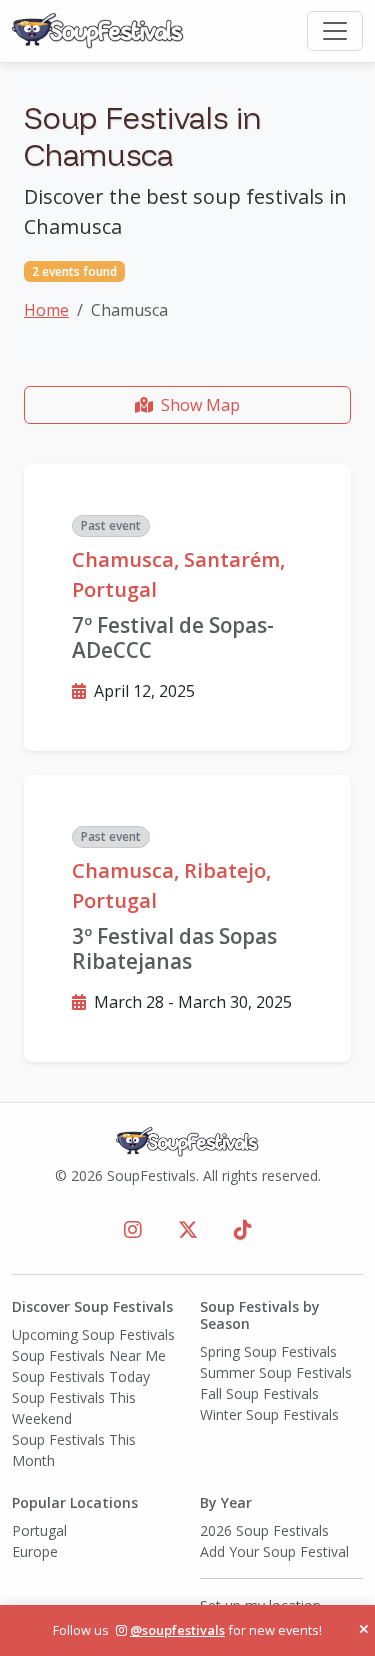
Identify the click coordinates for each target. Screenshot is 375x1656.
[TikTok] (243, 1230)
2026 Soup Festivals (264, 1530)
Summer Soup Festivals (276, 1372)
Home (46, 310)
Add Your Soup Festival (274, 1551)
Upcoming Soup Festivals (93, 1334)
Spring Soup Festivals (268, 1351)
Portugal (39, 1530)
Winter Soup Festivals (269, 1414)
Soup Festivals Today (81, 1376)
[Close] (364, 1630)
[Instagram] (133, 1230)
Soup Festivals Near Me (89, 1355)
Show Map (200, 405)
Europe (35, 1551)
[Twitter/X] (188, 1230)
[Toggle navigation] (335, 31)
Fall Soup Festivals (259, 1393)
